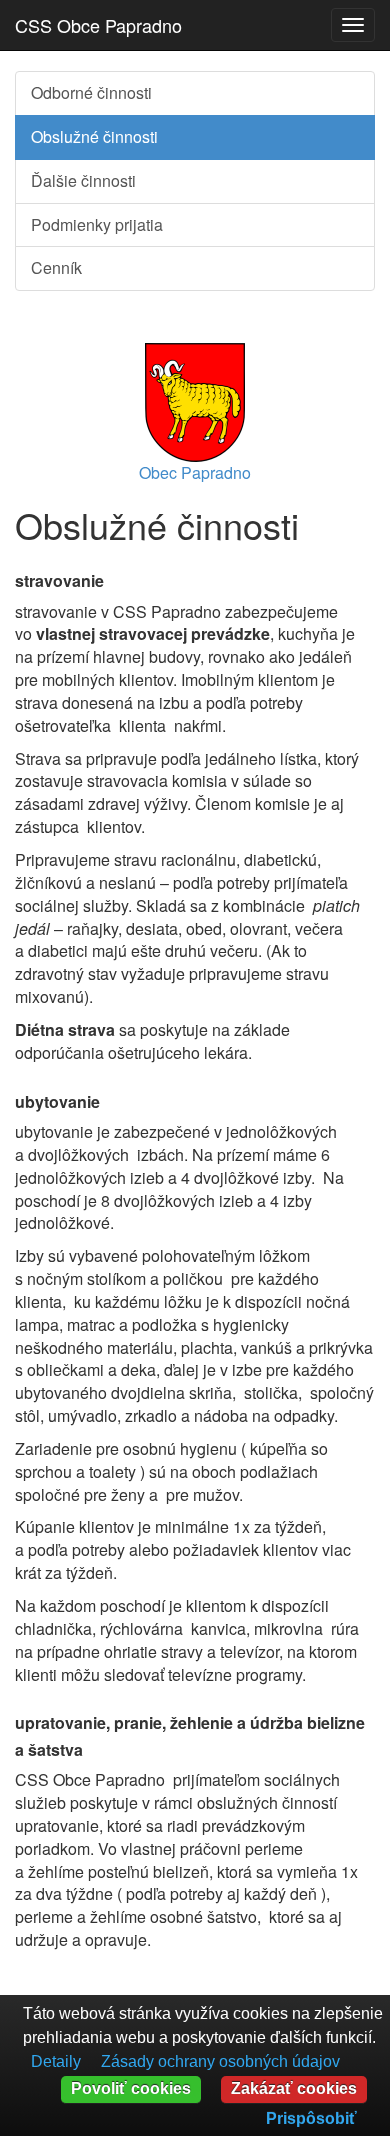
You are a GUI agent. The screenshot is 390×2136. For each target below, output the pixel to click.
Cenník (56, 267)
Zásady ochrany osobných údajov (220, 2061)
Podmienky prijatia (97, 224)
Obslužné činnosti (94, 136)
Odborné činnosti (91, 92)
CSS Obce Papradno (98, 25)
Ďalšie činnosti (83, 180)
